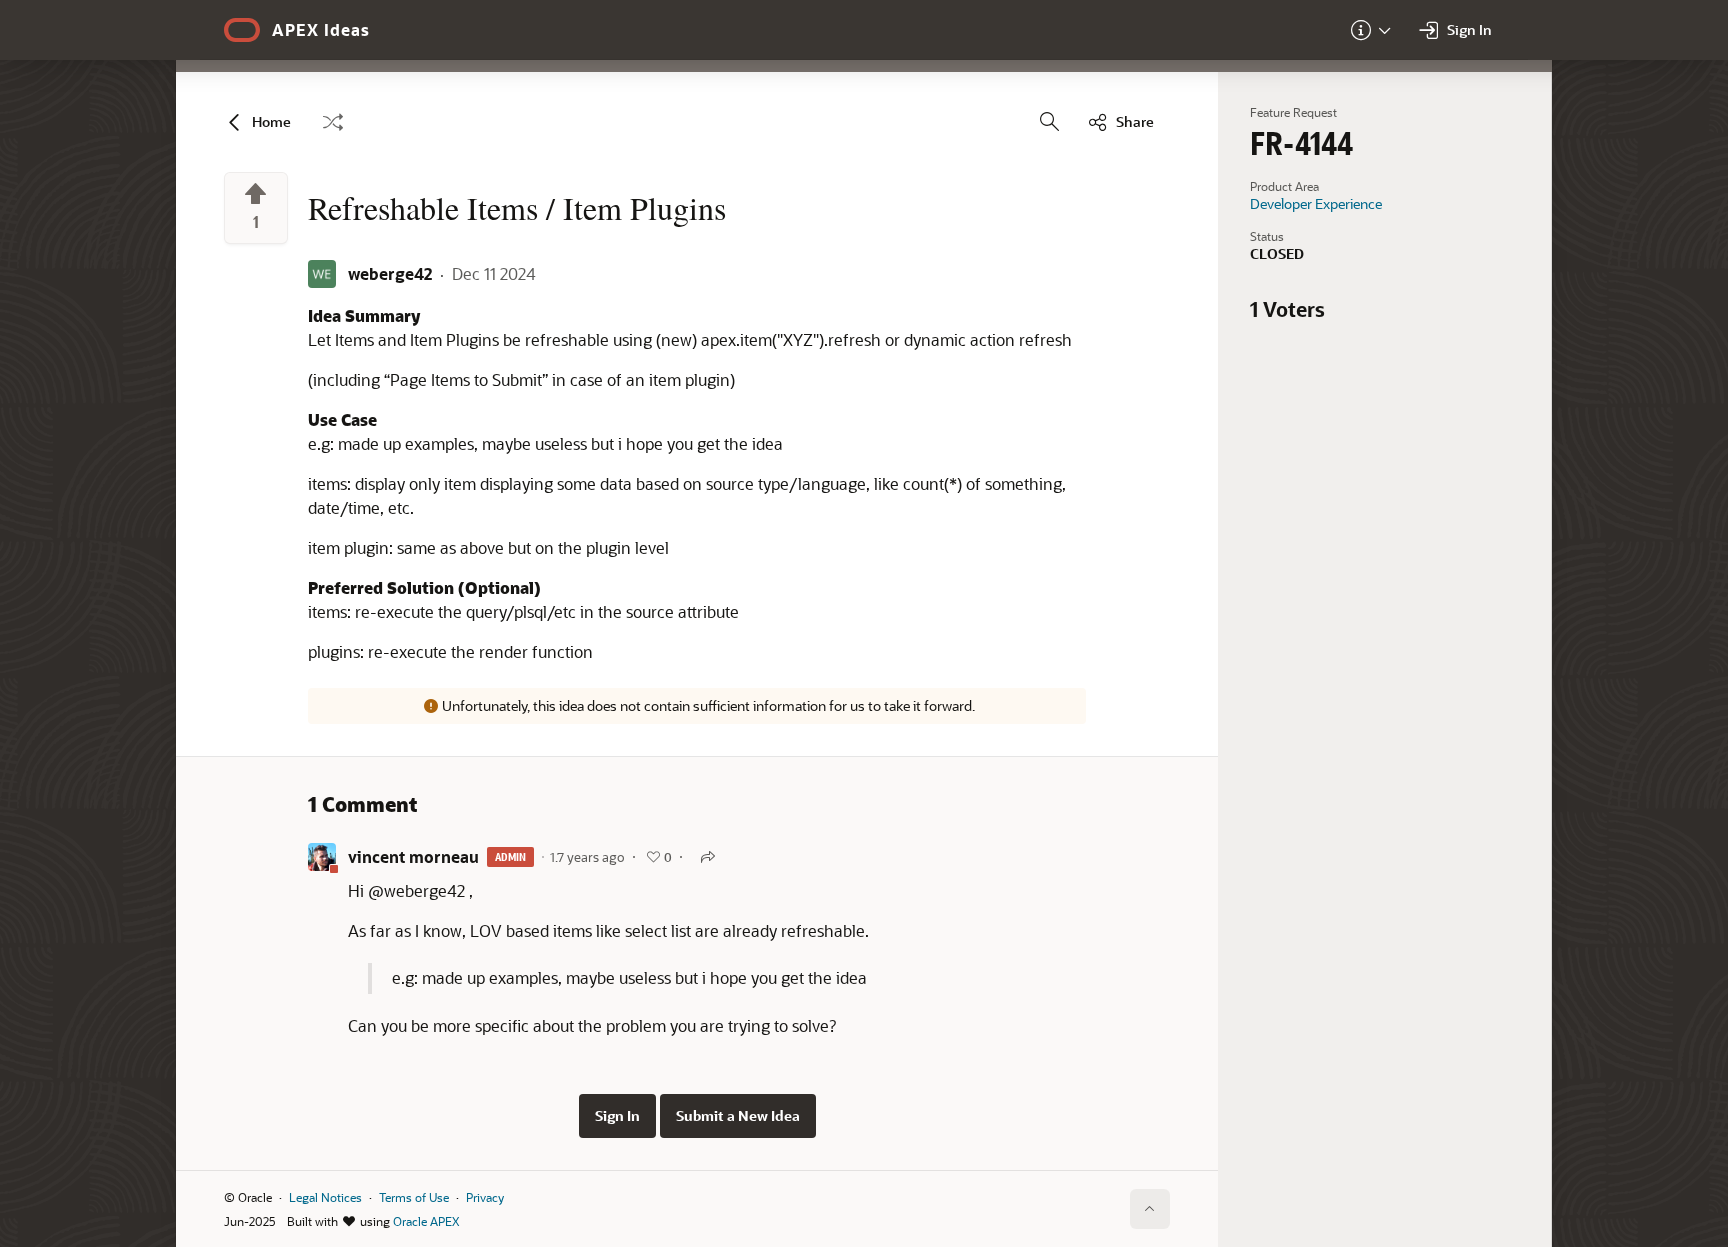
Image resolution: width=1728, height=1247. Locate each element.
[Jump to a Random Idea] (333, 122)
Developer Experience (1316, 204)
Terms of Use (414, 1197)
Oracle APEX (426, 1221)
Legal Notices (325, 1197)
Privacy (485, 1197)
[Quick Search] (1050, 122)
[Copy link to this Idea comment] (708, 857)
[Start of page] (1150, 1209)
